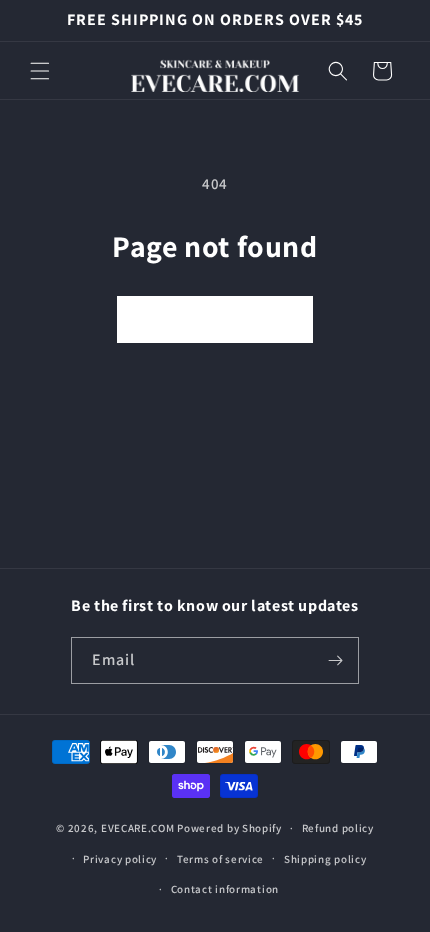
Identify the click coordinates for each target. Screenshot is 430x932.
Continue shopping (215, 319)
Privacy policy (120, 859)
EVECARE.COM (138, 828)
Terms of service (220, 859)
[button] (40, 71)
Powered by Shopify (229, 828)
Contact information (225, 889)
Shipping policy (325, 859)
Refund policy (338, 828)
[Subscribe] (336, 660)
